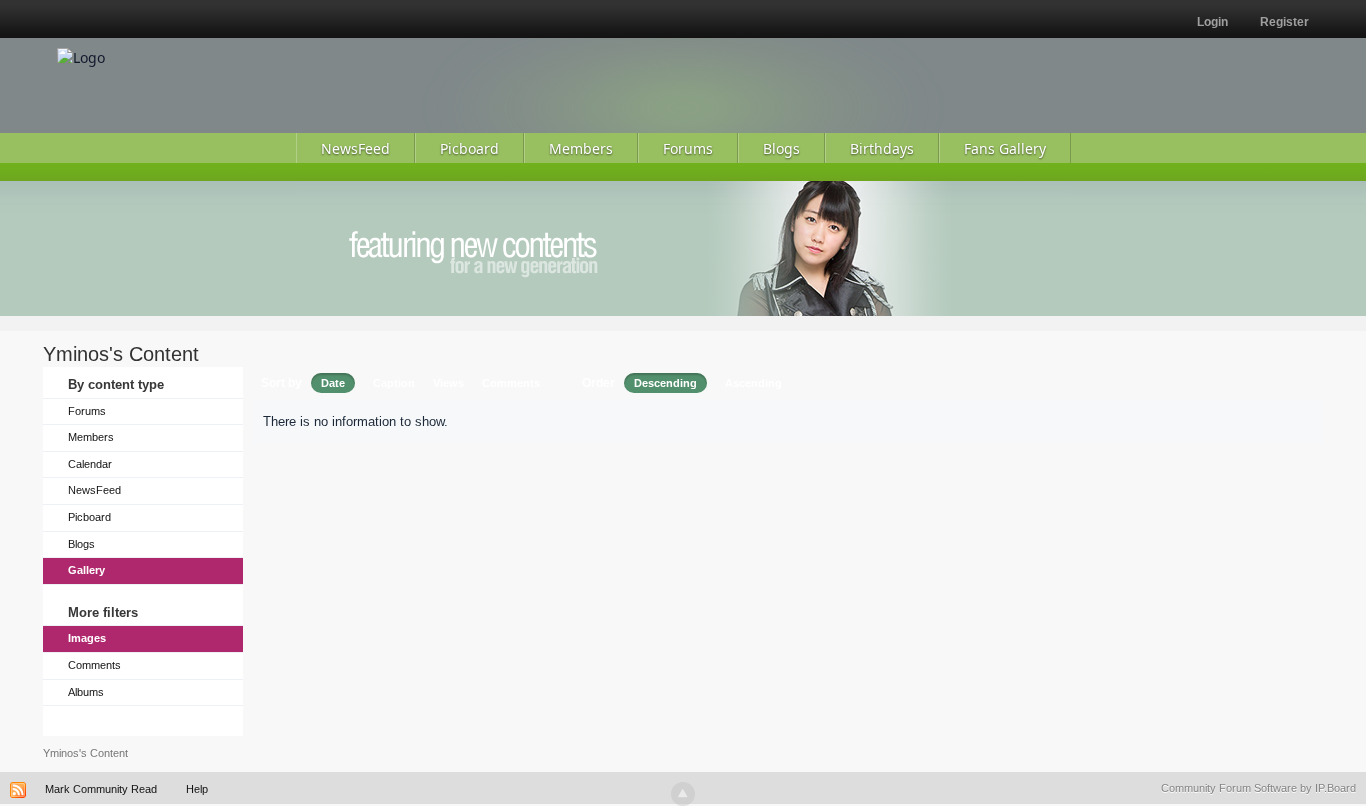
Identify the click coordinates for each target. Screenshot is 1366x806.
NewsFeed (94, 490)
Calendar (90, 464)
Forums (87, 411)
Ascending (753, 383)
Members (91, 437)
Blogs (81, 544)
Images (87, 638)
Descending (665, 383)
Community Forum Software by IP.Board (1258, 788)
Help (197, 789)
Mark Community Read (101, 789)
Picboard (89, 517)
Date (333, 383)
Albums (86, 692)
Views (448, 383)
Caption (394, 383)
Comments (94, 665)
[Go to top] (683, 794)
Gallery (86, 570)
